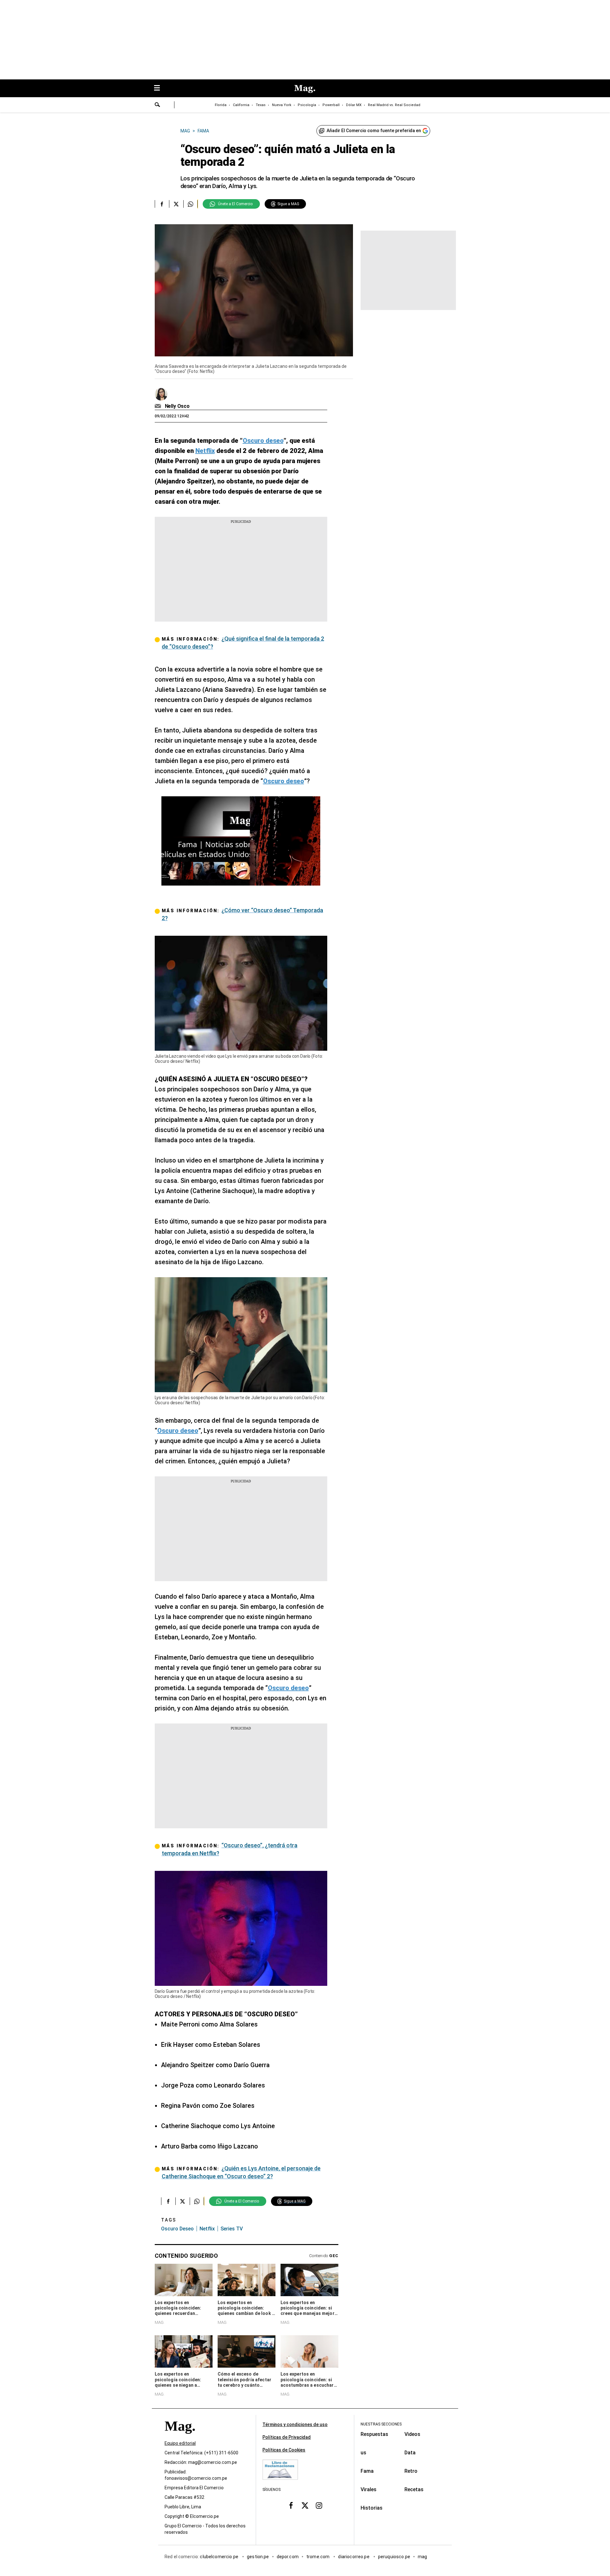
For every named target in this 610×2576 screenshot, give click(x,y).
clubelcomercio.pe (220, 2557)
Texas (261, 105)
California (241, 105)
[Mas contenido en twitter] (305, 2505)
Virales (369, 2489)
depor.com (288, 2557)
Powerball (331, 105)
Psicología (307, 105)
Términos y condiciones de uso (295, 2424)
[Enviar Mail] (159, 406)
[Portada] (180, 2437)
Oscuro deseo (177, 2229)
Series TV (232, 2229)
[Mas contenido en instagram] (319, 2505)
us (363, 2453)
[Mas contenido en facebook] (291, 2505)
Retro (411, 2471)
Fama (367, 2471)
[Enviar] (158, 105)
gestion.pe (258, 2557)
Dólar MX (354, 105)
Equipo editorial (180, 2443)
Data (410, 2453)
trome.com (319, 2557)
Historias (372, 2508)
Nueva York (282, 105)
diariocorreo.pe (354, 2557)
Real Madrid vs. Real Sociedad (394, 105)
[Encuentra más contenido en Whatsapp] (190, 204)
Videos (412, 2434)
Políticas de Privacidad (287, 2437)
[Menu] (160, 88)
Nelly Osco (177, 406)
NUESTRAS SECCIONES (381, 2424)
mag (422, 2557)
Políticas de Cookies (284, 2450)
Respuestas (374, 2434)
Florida (221, 105)
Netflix (207, 2229)
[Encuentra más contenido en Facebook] (162, 204)
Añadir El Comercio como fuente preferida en (374, 131)
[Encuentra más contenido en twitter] (176, 204)
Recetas (414, 2489)
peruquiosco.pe (394, 2557)
